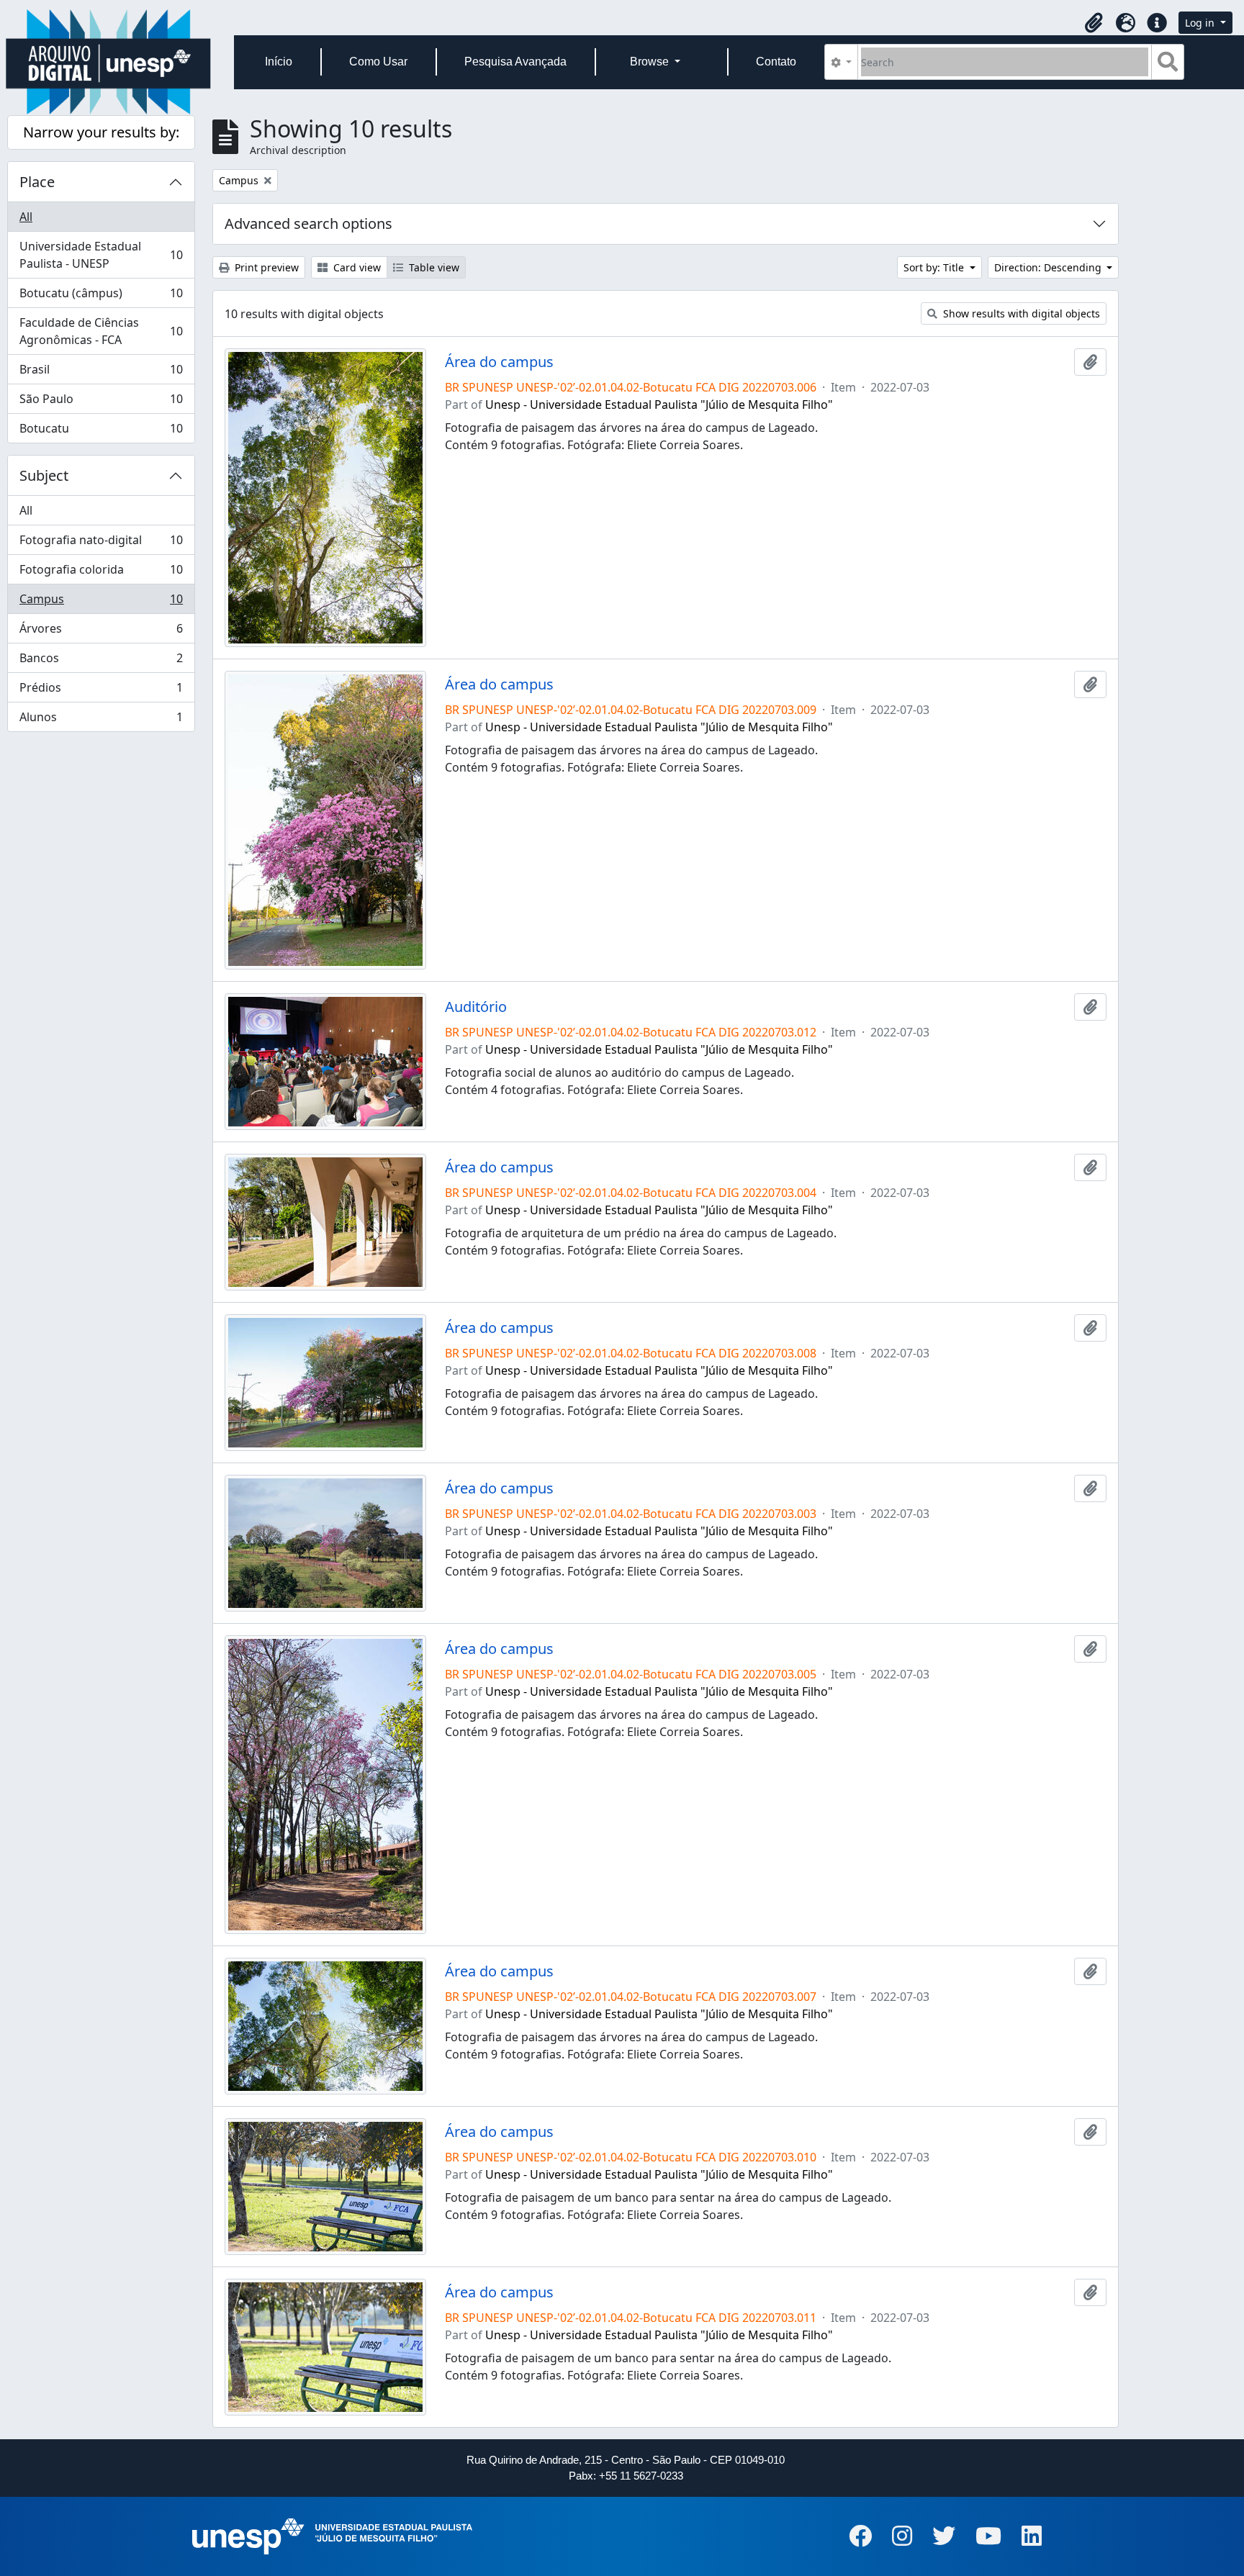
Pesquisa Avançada (515, 62)
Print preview (265, 267)
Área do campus (499, 362)
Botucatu (101, 431)
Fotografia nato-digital (101, 543)
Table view (433, 267)
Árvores (101, 632)
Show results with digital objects (1020, 313)
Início (279, 62)
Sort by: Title (935, 267)
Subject (44, 475)
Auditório (476, 1007)
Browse (651, 62)
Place (37, 182)
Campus (101, 602)
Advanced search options (308, 223)
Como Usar (378, 62)
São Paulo (101, 402)
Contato (776, 62)
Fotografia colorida (101, 573)
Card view (356, 267)
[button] (1094, 23)
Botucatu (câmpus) (101, 297)
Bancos (101, 661)
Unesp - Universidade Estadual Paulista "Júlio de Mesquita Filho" (659, 405)
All (26, 217)
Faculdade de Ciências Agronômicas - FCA (101, 331)
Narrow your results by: (101, 132)
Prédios (101, 691)
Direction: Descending (1049, 267)
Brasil (101, 373)
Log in (1201, 23)
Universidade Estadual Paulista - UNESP (101, 255)
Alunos (101, 720)
